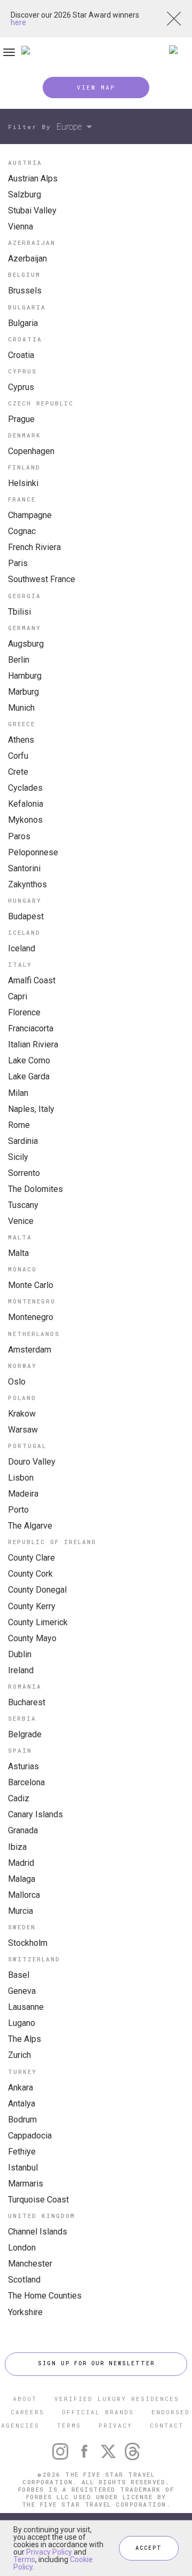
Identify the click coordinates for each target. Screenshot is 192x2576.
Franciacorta (31, 1028)
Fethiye (22, 2152)
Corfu (18, 756)
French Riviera (34, 547)
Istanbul (23, 2168)
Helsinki (23, 483)
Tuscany (23, 1205)
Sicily (18, 1157)
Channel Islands (38, 2232)
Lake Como (29, 1060)
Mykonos (25, 820)
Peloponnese (33, 852)
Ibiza (17, 1847)
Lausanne (26, 2007)
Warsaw (23, 1430)
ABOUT (25, 2399)
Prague (21, 419)
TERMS (69, 2425)
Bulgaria (23, 323)
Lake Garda (29, 1076)
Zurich (19, 2055)
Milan (18, 1093)
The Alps (25, 2039)
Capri (18, 996)
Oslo (17, 1382)
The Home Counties (45, 2296)
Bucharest (27, 1702)
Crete (18, 772)
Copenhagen (31, 451)
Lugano (22, 2023)
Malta (18, 1253)
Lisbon (21, 1478)
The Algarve (30, 1526)
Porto (18, 1510)
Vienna (21, 226)
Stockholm (28, 1943)
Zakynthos (27, 884)
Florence (24, 1012)
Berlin (19, 660)
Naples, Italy (31, 1109)
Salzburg (25, 194)
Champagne (30, 515)
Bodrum (22, 2120)
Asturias (23, 1766)
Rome (19, 1125)
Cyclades (25, 788)
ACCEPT (149, 2548)
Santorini (24, 868)
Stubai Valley (32, 210)
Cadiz (19, 1798)
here (18, 22)
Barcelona (26, 1782)
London (22, 2248)
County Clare (31, 1558)
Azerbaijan (27, 259)
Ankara (21, 2088)
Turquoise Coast (38, 2200)
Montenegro (31, 1317)
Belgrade (25, 1734)
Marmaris (26, 2184)
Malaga (22, 1879)
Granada (23, 1830)
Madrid (21, 1863)
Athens (21, 740)
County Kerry (32, 1606)
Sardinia (23, 1141)
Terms (24, 2559)
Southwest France (42, 579)
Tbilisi (19, 612)
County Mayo (32, 1638)
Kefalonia (26, 804)
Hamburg (25, 676)
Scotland (24, 2280)
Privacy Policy (49, 2552)
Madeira (23, 1494)
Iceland (22, 948)
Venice (21, 1221)
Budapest (26, 916)
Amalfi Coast (32, 980)
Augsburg (26, 644)
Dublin (20, 1654)
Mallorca (24, 1895)
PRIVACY (115, 2425)
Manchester (30, 2264)
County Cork (30, 1574)
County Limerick (38, 1622)
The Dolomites (35, 1189)
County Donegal (37, 1590)
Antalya (22, 2104)
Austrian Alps (33, 178)
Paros (19, 836)
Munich (21, 708)
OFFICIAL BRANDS (98, 2412)
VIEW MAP (96, 87)
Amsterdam (30, 1350)
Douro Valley (32, 1462)
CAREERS (27, 2412)
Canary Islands (35, 1814)
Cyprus (21, 387)
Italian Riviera (33, 1044)
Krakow (22, 1414)
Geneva (22, 1991)
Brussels (25, 291)
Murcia (21, 1911)
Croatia (21, 355)
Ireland (21, 1670)
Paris (18, 563)
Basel (19, 1975)
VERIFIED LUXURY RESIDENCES (117, 2399)
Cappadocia (30, 2136)
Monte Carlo (31, 1285)
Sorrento (24, 1173)
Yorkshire (25, 2312)
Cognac (22, 531)
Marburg (23, 692)
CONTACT (167, 2425)
